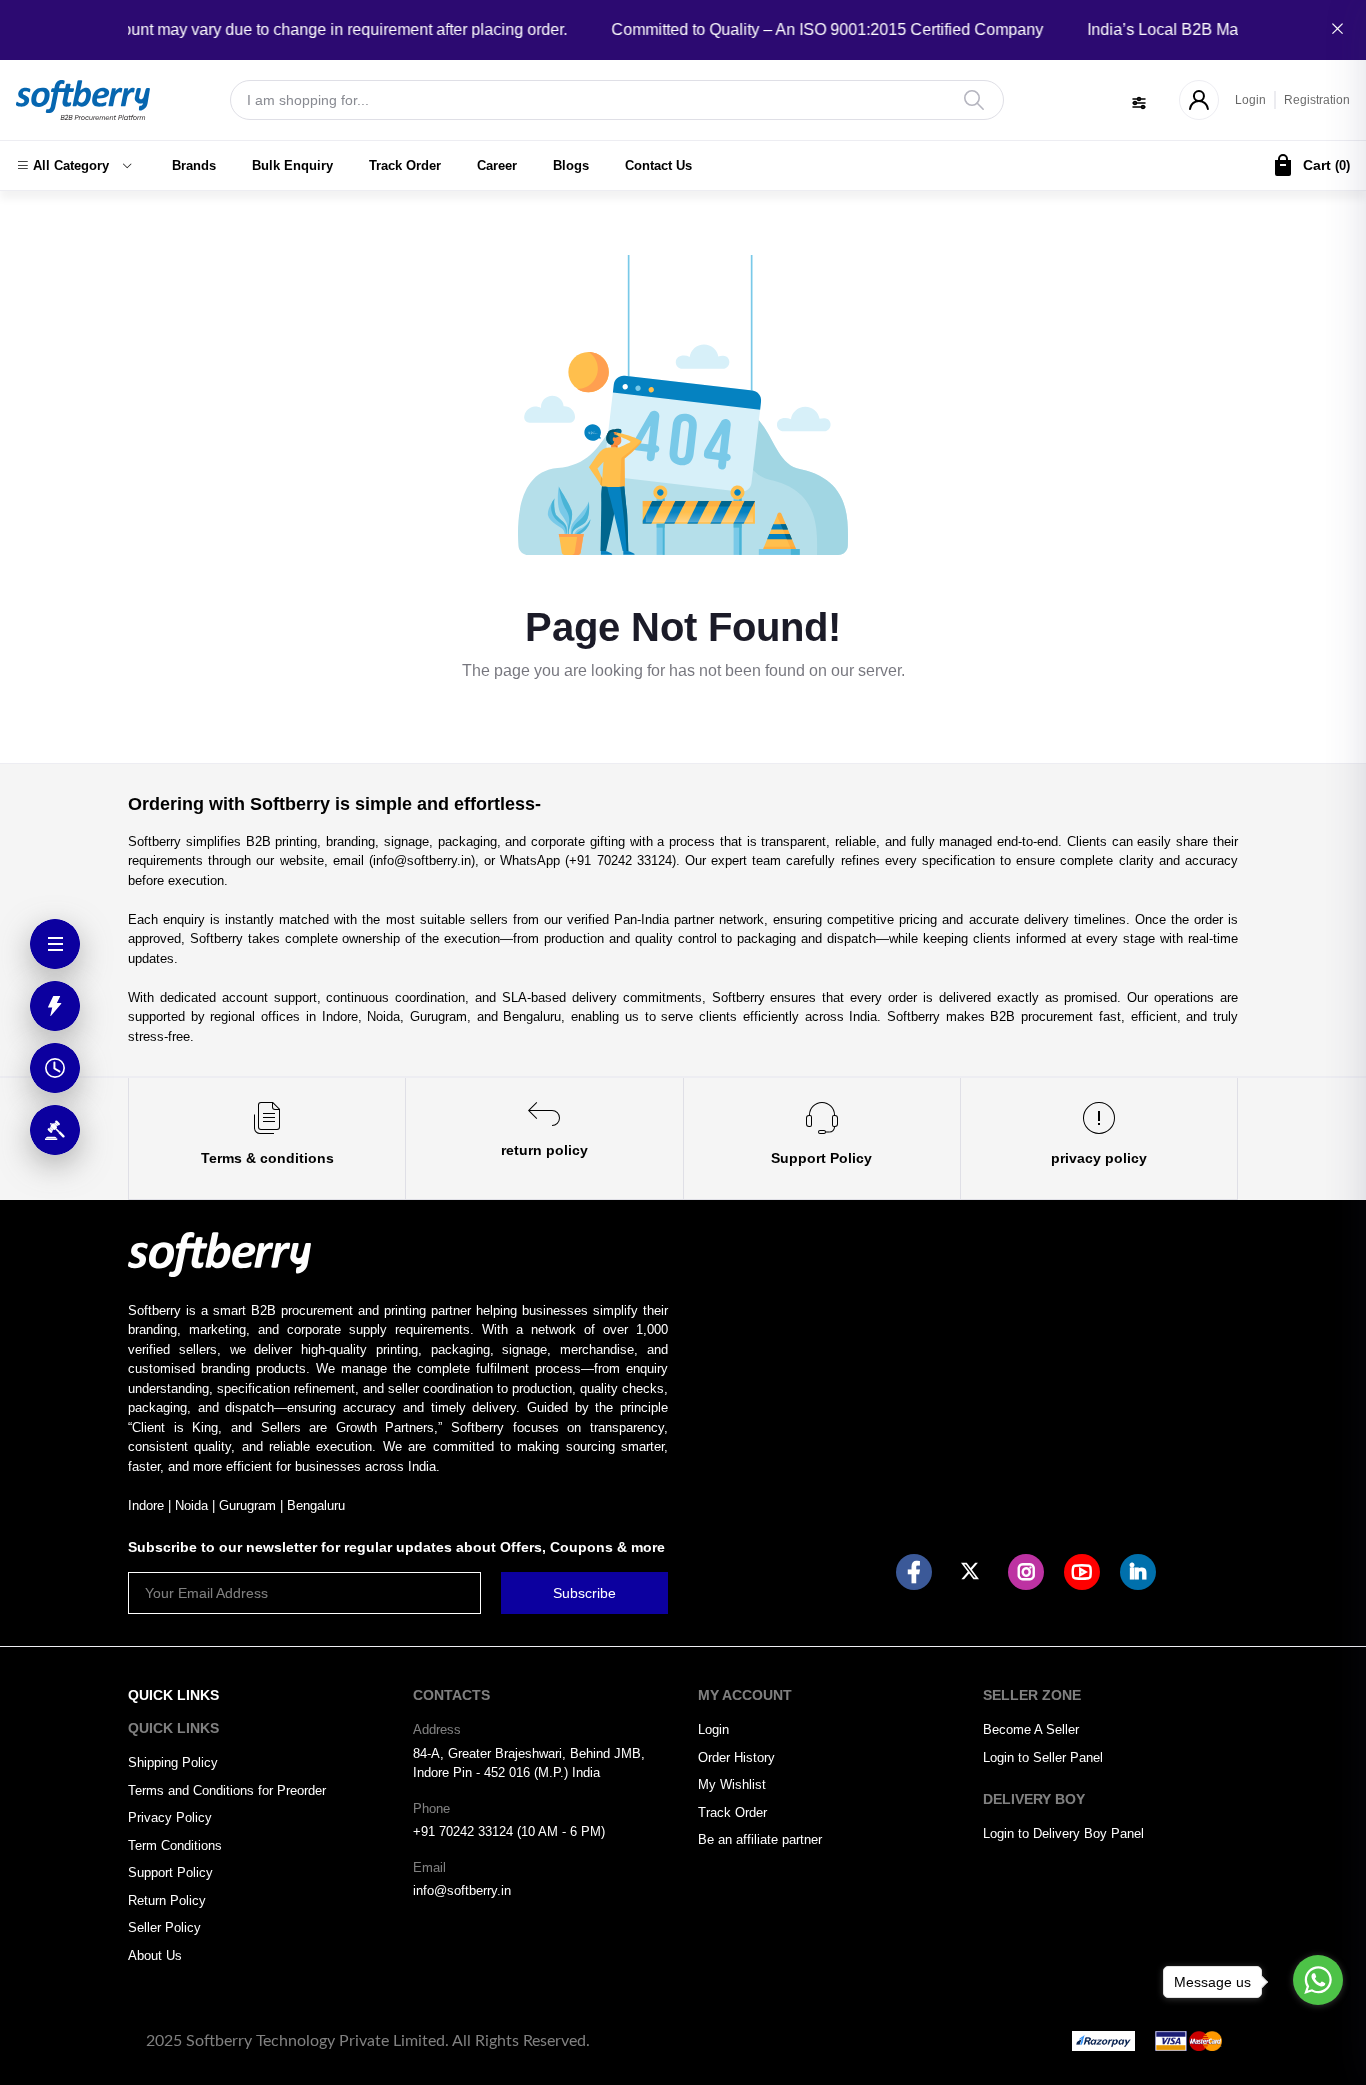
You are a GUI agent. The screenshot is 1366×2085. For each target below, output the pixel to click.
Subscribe (584, 1593)
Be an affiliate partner (760, 1839)
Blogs (571, 165)
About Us (155, 1955)
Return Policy (167, 1900)
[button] (74, 166)
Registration (1317, 100)
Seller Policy (164, 1927)
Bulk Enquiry (292, 165)
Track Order (405, 165)
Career (497, 165)
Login (1250, 100)
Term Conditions (175, 1845)
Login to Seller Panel (1043, 1757)
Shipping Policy (173, 1762)
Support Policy (170, 1872)
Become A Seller (1031, 1729)
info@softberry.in (462, 1890)
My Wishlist (732, 1784)
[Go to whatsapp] (1318, 1980)
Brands (194, 165)
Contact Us (658, 165)
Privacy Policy (170, 1817)
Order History (736, 1757)
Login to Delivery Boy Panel (1063, 1833)
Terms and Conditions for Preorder (227, 1790)
